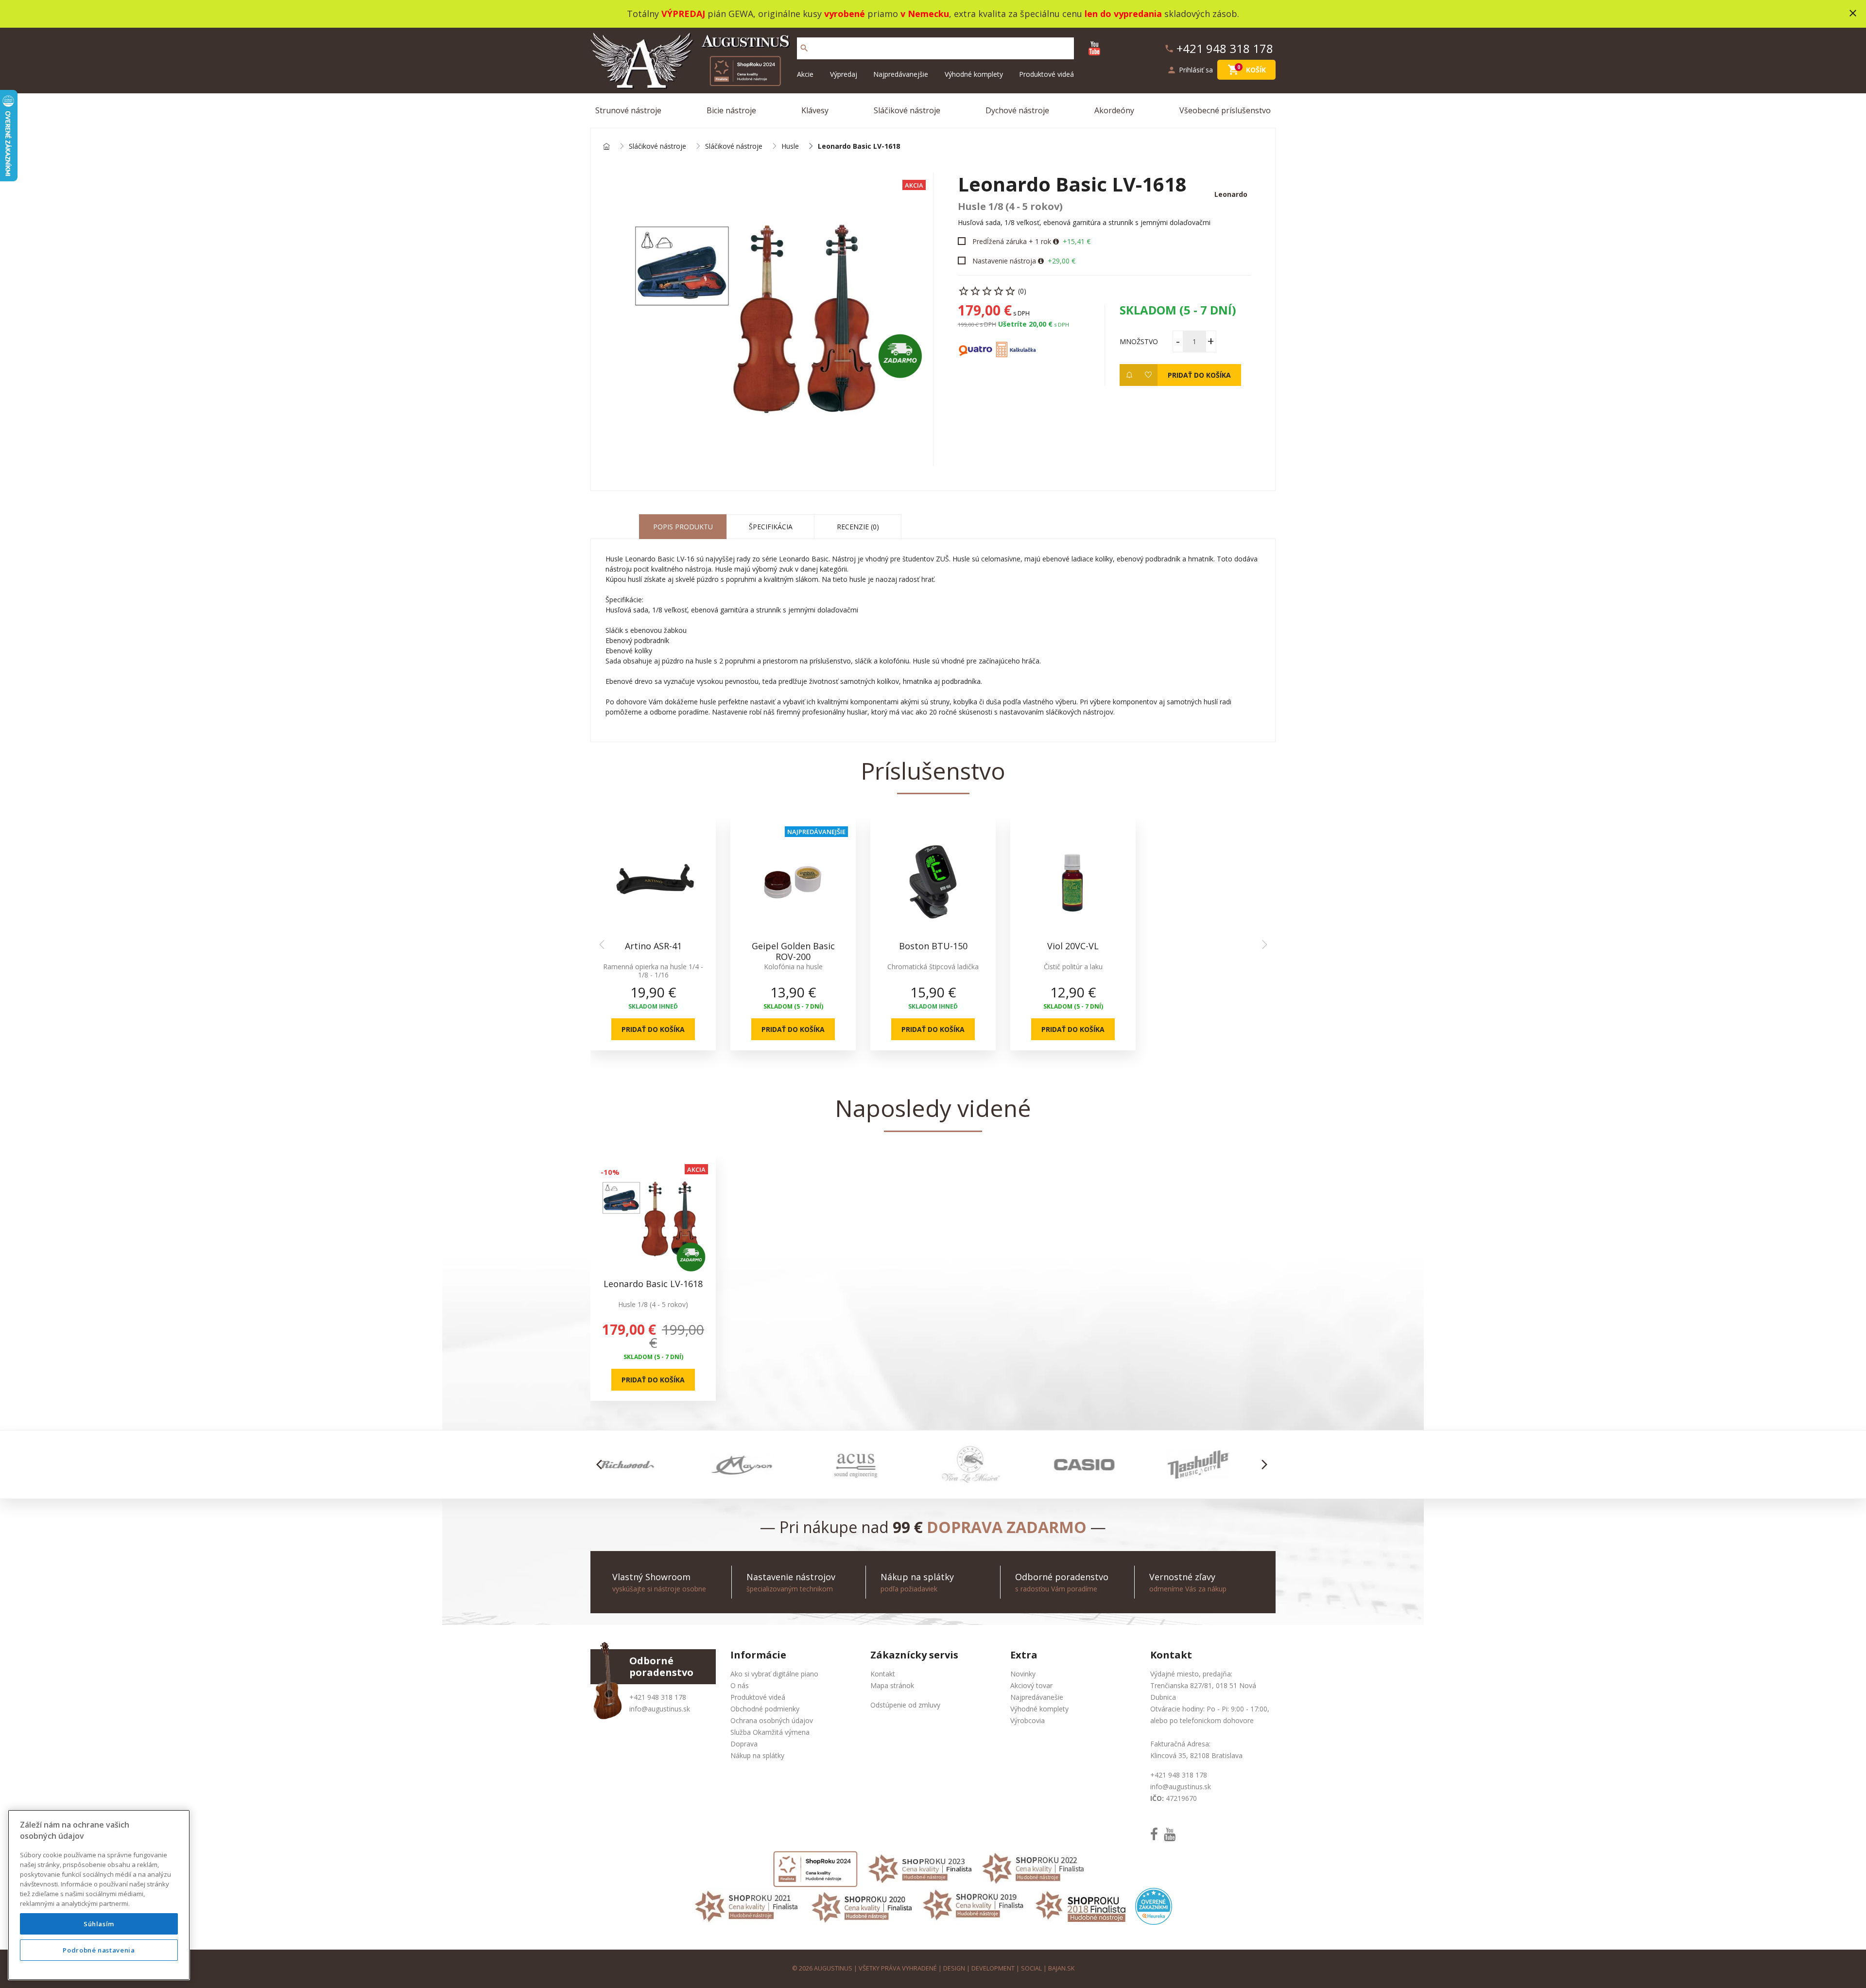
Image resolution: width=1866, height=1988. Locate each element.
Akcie (805, 74)
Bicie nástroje (731, 110)
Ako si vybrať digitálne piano (774, 1674)
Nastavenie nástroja (1004, 261)
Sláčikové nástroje (907, 110)
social (1031, 1968)
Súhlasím (99, 1924)
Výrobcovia (1028, 1720)
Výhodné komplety (974, 74)
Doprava (744, 1744)
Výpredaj (844, 74)
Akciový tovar (1031, 1685)
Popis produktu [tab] (683, 527)
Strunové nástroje (628, 110)
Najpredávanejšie (901, 74)
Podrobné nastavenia (99, 1950)
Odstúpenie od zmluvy (905, 1705)
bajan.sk (1061, 1968)
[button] (602, 1465)
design (954, 1968)
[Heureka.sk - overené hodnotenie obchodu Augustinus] (1154, 1906)
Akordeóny (1114, 110)
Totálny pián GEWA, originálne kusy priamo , (790, 14)
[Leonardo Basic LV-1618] (762, 319)
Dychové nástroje (1017, 110)
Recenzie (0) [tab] (858, 527)
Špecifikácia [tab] (771, 527)
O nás (740, 1685)
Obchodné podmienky (765, 1709)
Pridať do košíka (1199, 375)
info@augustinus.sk (660, 1709)
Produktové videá (1046, 74)
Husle (790, 147)
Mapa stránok (892, 1685)
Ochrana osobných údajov (772, 1720)
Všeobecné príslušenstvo (1225, 110)
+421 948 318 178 (658, 1697)
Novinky (1023, 1674)
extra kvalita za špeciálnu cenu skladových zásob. (1097, 14)
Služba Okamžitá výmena (770, 1732)
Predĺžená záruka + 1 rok (1012, 241)
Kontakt (883, 1674)
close (1853, 13)
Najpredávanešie (1037, 1697)
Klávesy (815, 110)
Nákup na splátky (757, 1755)
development (993, 1968)
